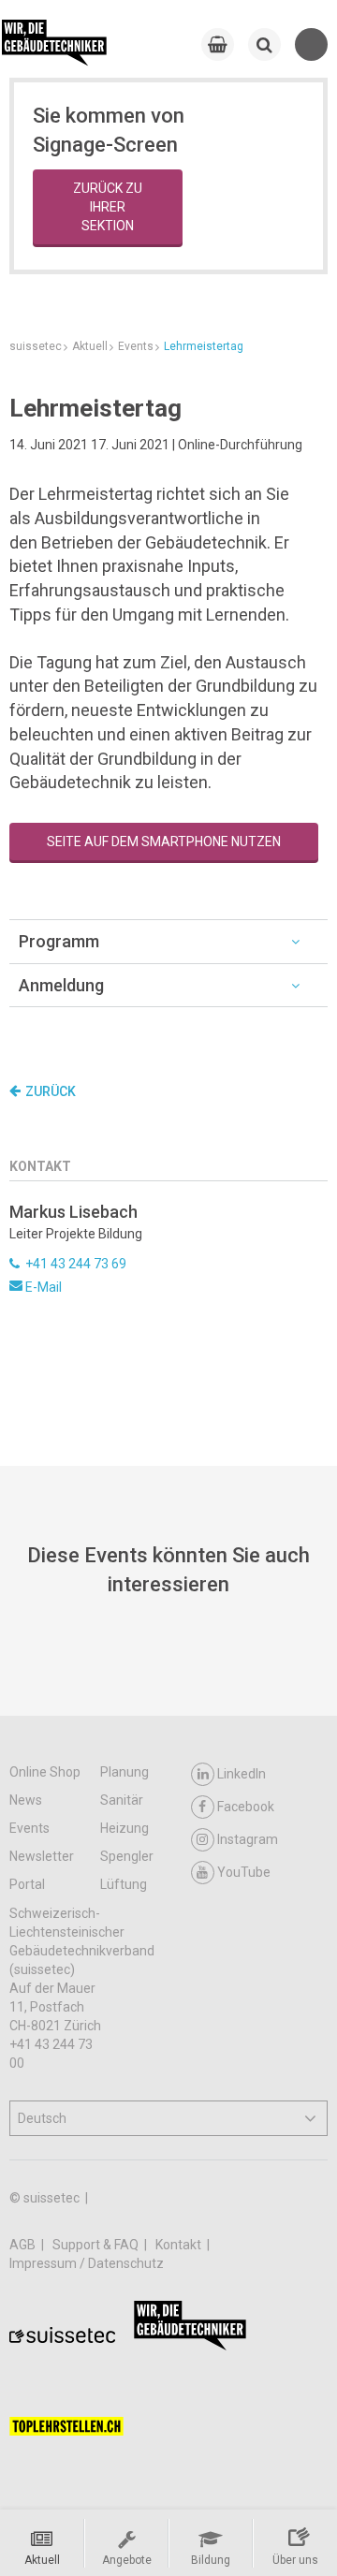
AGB (24, 2245)
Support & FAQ (97, 2245)
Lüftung (124, 1884)
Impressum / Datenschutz (87, 2263)
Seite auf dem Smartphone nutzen (164, 842)
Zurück (51, 1091)
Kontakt (180, 2245)
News (26, 1800)
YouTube (244, 1872)
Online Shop (45, 1772)
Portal (27, 1884)
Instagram (248, 1839)
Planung (125, 1772)
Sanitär (122, 1800)
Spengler (127, 1856)
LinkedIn (242, 1774)
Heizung (125, 1828)
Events (29, 1828)
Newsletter (42, 1856)
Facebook (246, 1807)
